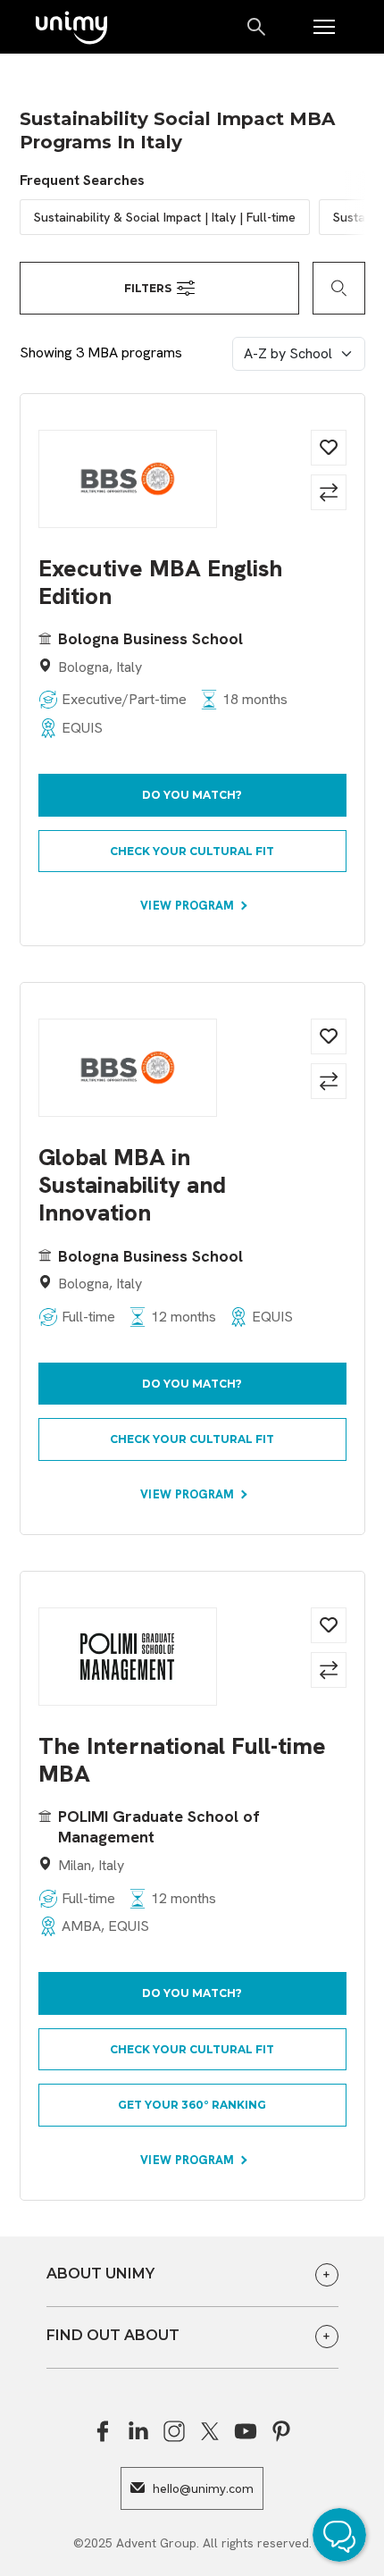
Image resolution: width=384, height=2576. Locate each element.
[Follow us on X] (210, 2431)
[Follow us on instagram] (174, 2431)
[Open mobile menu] (324, 27)
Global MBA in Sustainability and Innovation (132, 1186)
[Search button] (258, 27)
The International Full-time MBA (182, 1760)
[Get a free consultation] (344, 2538)
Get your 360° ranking (192, 2105)
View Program (189, 906)
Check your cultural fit (192, 851)
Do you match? (192, 795)
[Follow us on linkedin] (138, 2431)
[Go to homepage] (71, 29)
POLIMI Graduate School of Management (159, 1826)
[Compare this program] (329, 492)
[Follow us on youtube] (246, 2431)
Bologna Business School (150, 638)
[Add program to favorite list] (329, 448)
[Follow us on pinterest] (281, 2431)
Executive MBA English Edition (160, 583)
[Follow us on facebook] (103, 2431)
